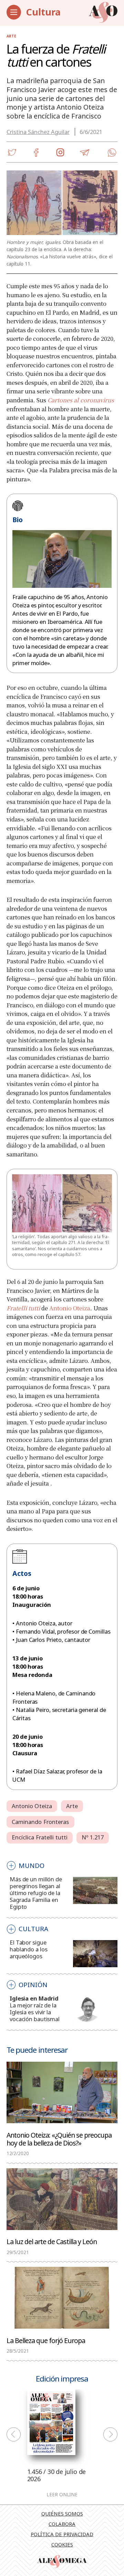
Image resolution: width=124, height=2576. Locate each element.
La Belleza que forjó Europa (46, 2340)
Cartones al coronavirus (81, 400)
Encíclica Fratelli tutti (40, 1837)
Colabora (62, 2524)
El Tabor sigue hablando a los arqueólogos (28, 1949)
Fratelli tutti (23, 1308)
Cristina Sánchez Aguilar (38, 132)
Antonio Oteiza (70, 1308)
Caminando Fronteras (40, 1822)
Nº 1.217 (93, 1837)
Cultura (43, 12)
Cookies (62, 2544)
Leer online (62, 2495)
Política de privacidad (62, 2534)
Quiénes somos (62, 2513)
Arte (11, 36)
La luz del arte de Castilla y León (52, 2241)
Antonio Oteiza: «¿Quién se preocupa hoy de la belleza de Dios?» (59, 2139)
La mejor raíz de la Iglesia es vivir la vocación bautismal (35, 2012)
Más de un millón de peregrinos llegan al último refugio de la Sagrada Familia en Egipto (36, 1893)
